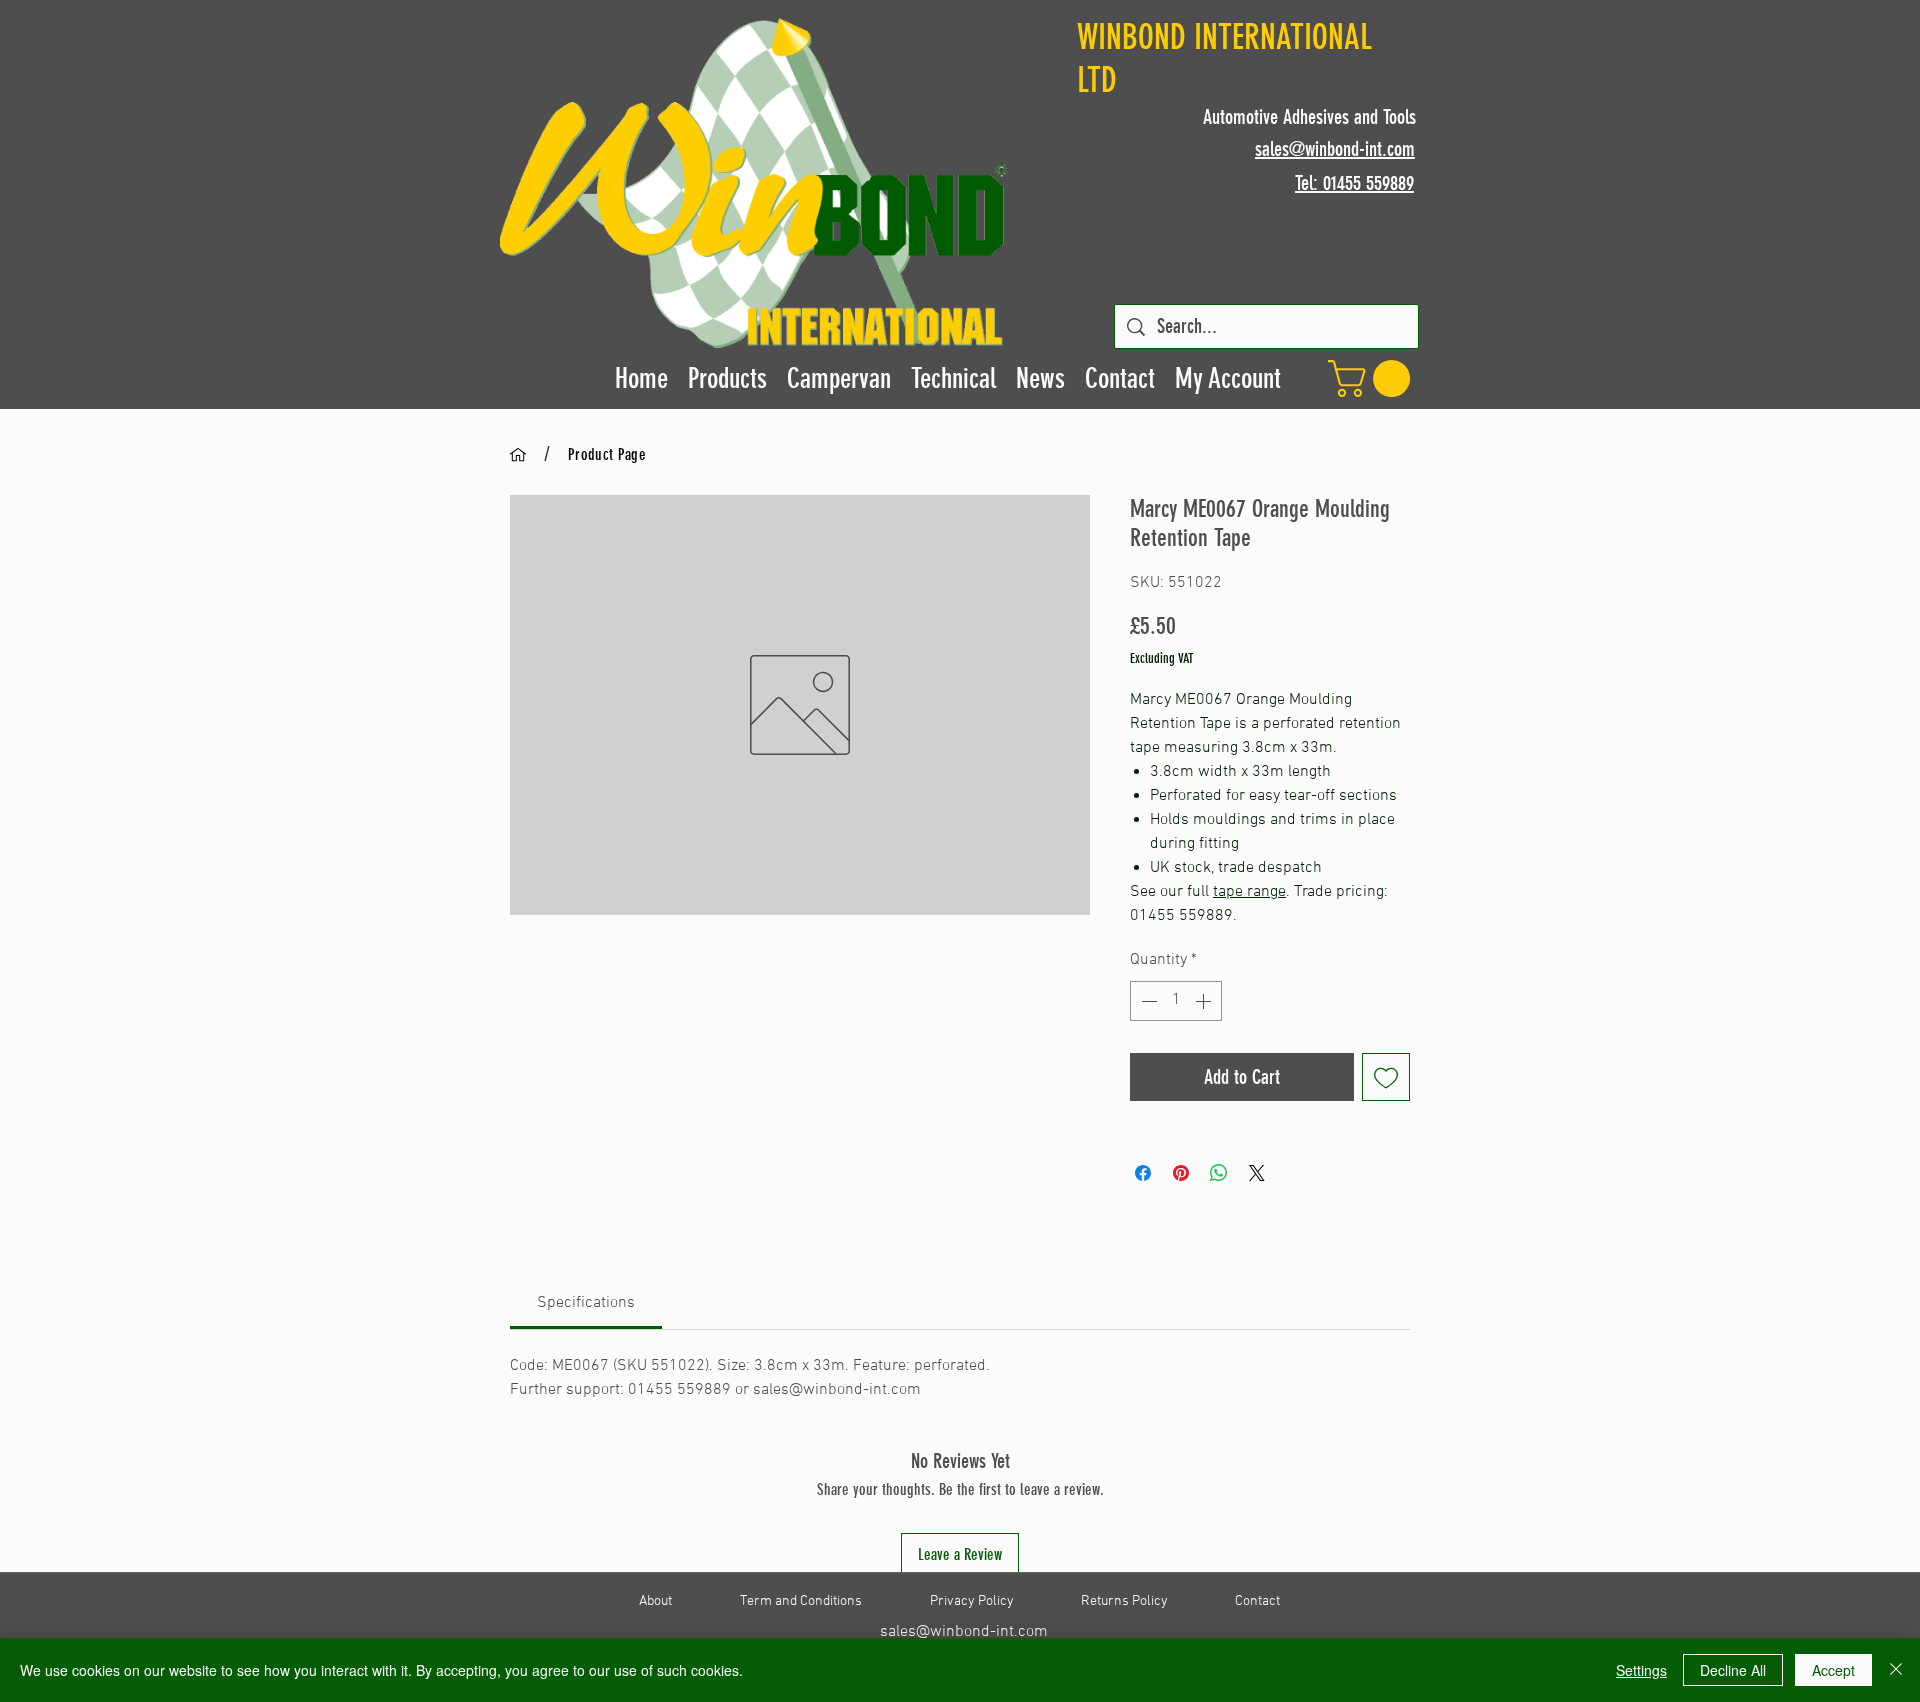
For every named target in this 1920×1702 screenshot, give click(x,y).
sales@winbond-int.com (964, 1632)
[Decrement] (1147, 1001)
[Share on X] (1257, 1173)
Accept (1833, 1670)
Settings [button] (1641, 1670)
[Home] (518, 454)
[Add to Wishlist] (1386, 1077)
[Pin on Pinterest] (1181, 1173)
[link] (586, 1303)
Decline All (1733, 1670)
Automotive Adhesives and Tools (1309, 117)
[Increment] (1205, 1001)
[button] (1373, 378)
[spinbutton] (1176, 1001)
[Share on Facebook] (1143, 1173)
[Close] (1896, 1670)
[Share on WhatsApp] (1219, 1173)
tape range (1249, 892)
